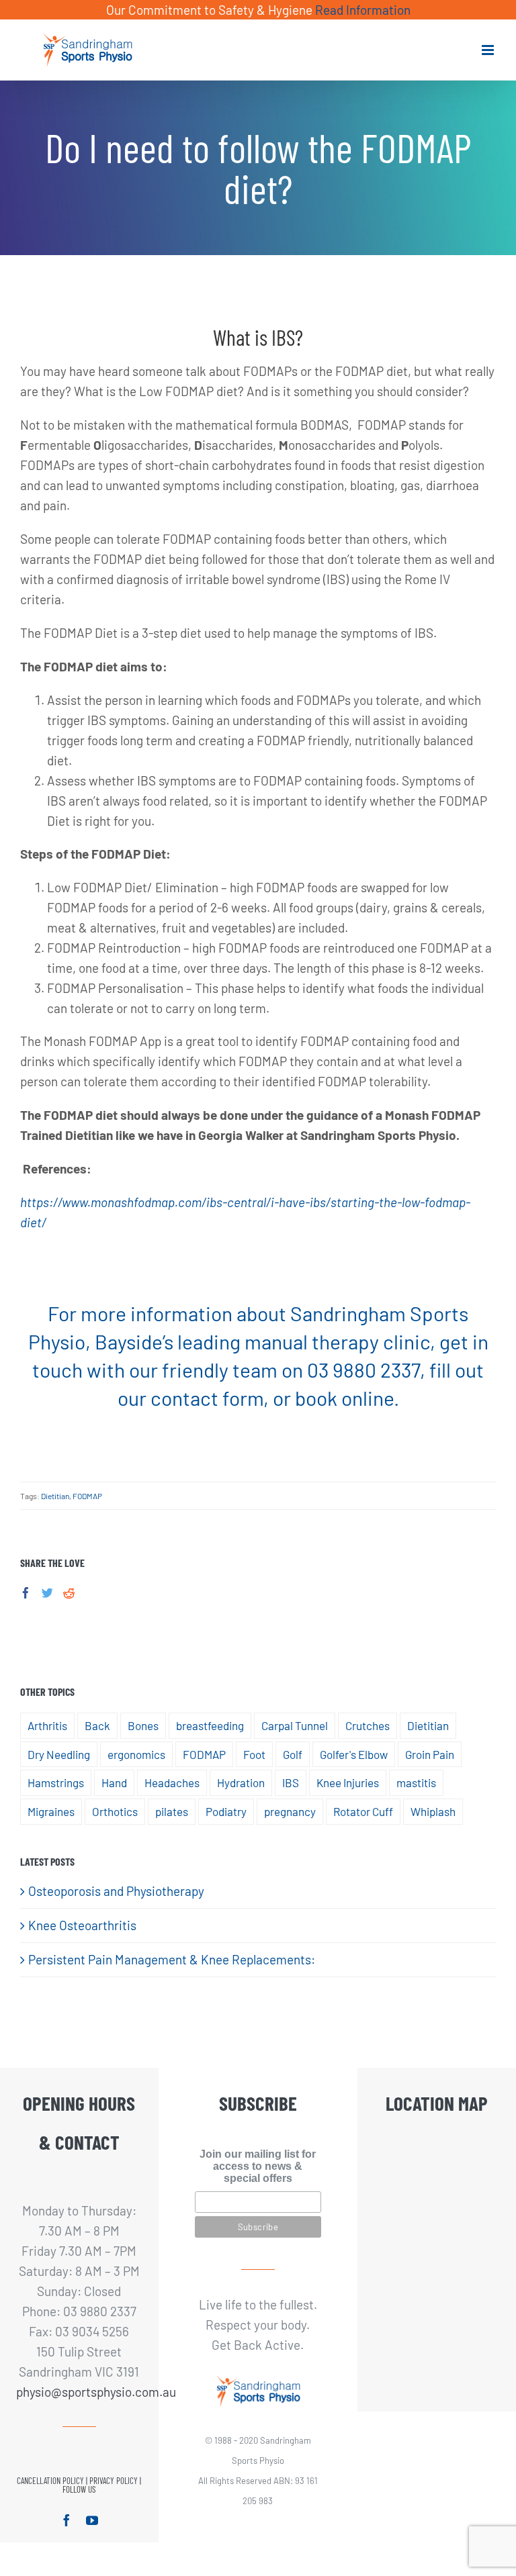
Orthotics (115, 1811)
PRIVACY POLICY (114, 2481)
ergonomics (136, 1754)
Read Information (363, 10)
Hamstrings (56, 1782)
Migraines (51, 1811)
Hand (114, 1782)
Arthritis (47, 1725)
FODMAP (87, 1496)
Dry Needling (59, 1754)
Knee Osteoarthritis (82, 1925)
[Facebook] (26, 1593)
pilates (172, 1811)
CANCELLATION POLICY (50, 2481)
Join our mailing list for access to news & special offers (258, 2166)
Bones (143, 1725)
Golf (293, 1754)
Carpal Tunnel (295, 1725)
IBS (291, 1782)
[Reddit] (69, 1593)
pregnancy (290, 1811)
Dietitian (55, 1496)
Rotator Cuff (363, 1811)
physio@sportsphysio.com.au (80, 2392)
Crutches (368, 1725)
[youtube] (92, 2520)
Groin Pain (430, 1754)
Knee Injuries (348, 1782)
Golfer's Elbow (354, 1754)
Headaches (172, 1782)
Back (97, 1725)
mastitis (416, 1782)
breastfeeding (210, 1725)
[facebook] (67, 2520)
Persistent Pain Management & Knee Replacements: (172, 1959)
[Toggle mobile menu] (489, 50)
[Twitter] (47, 1593)
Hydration (241, 1782)
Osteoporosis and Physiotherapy (116, 1891)
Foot (254, 1754)
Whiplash (433, 1811)
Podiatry (226, 1811)
